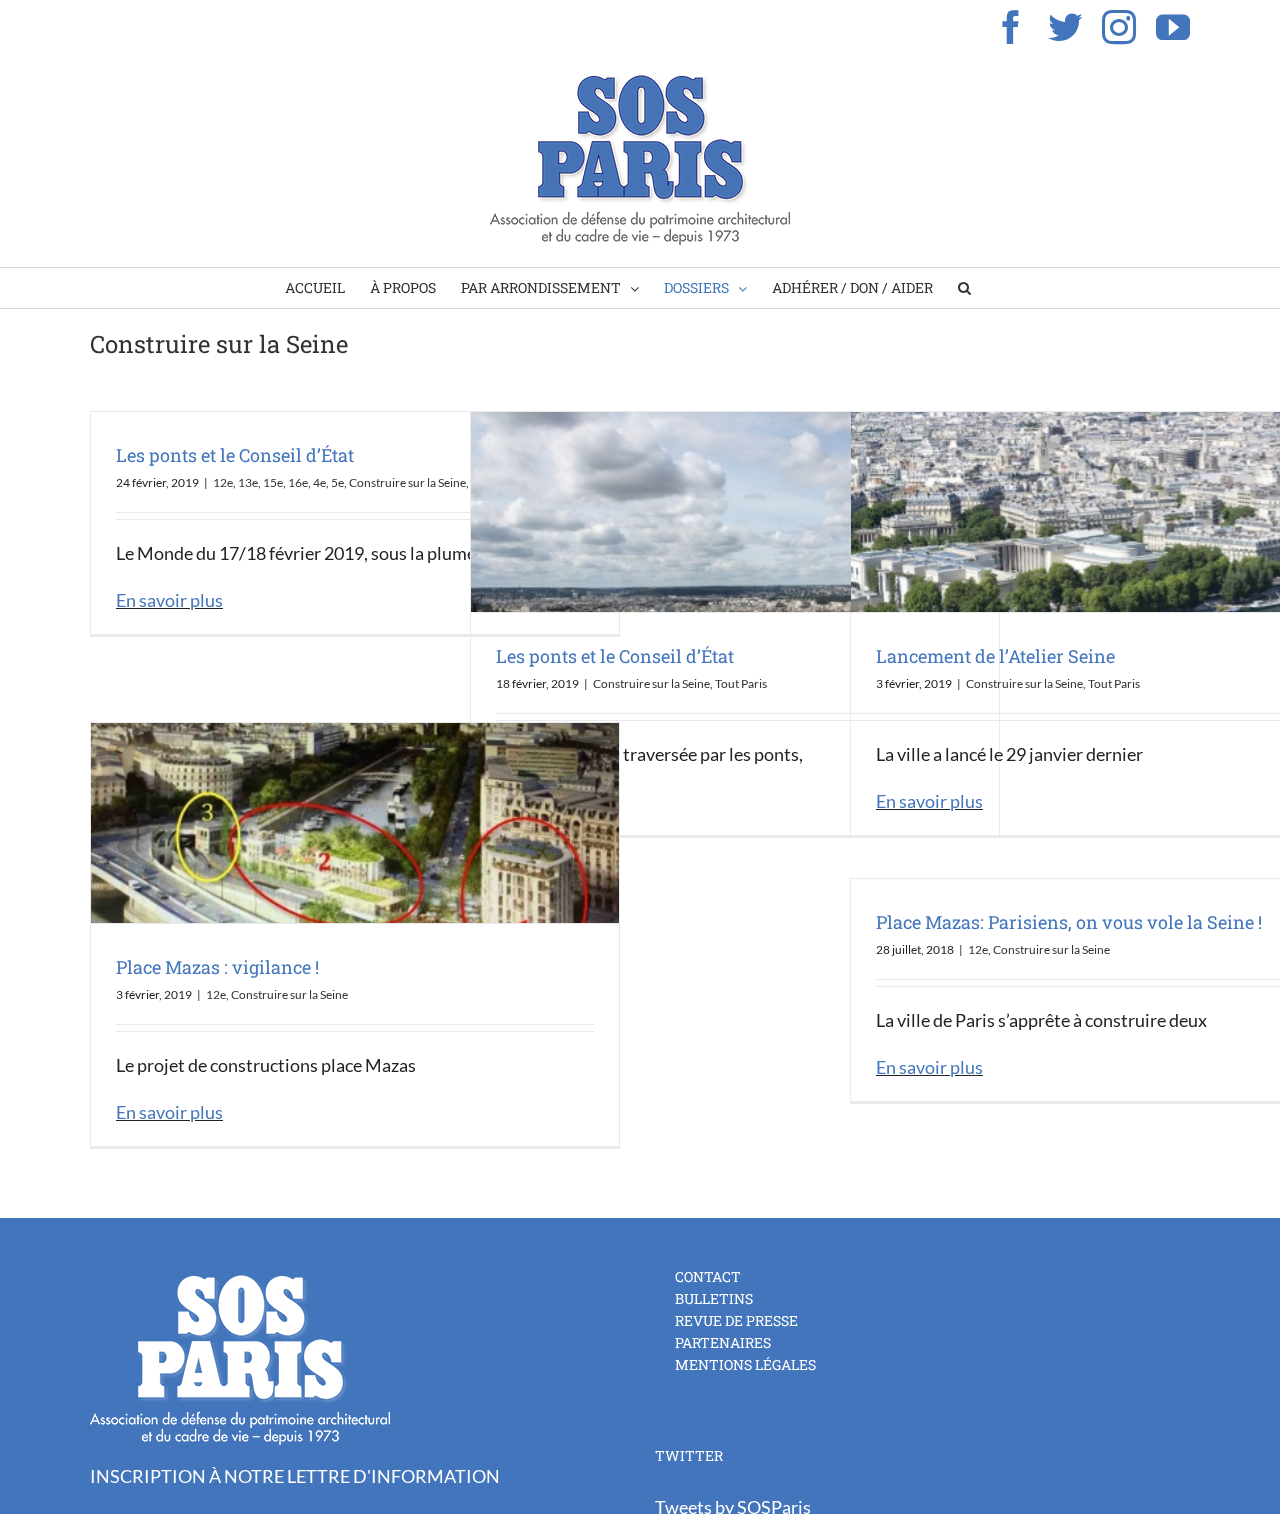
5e (337, 482)
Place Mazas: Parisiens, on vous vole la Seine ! (1069, 922)
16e (298, 482)
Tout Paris (741, 683)
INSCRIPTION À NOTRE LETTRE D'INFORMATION (295, 1476)
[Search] (964, 288)
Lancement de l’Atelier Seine (995, 656)
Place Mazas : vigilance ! (217, 967)
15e (273, 482)
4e (319, 482)
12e (223, 482)
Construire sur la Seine (407, 482)
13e (248, 482)
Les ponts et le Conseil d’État (235, 455)
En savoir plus (169, 600)
